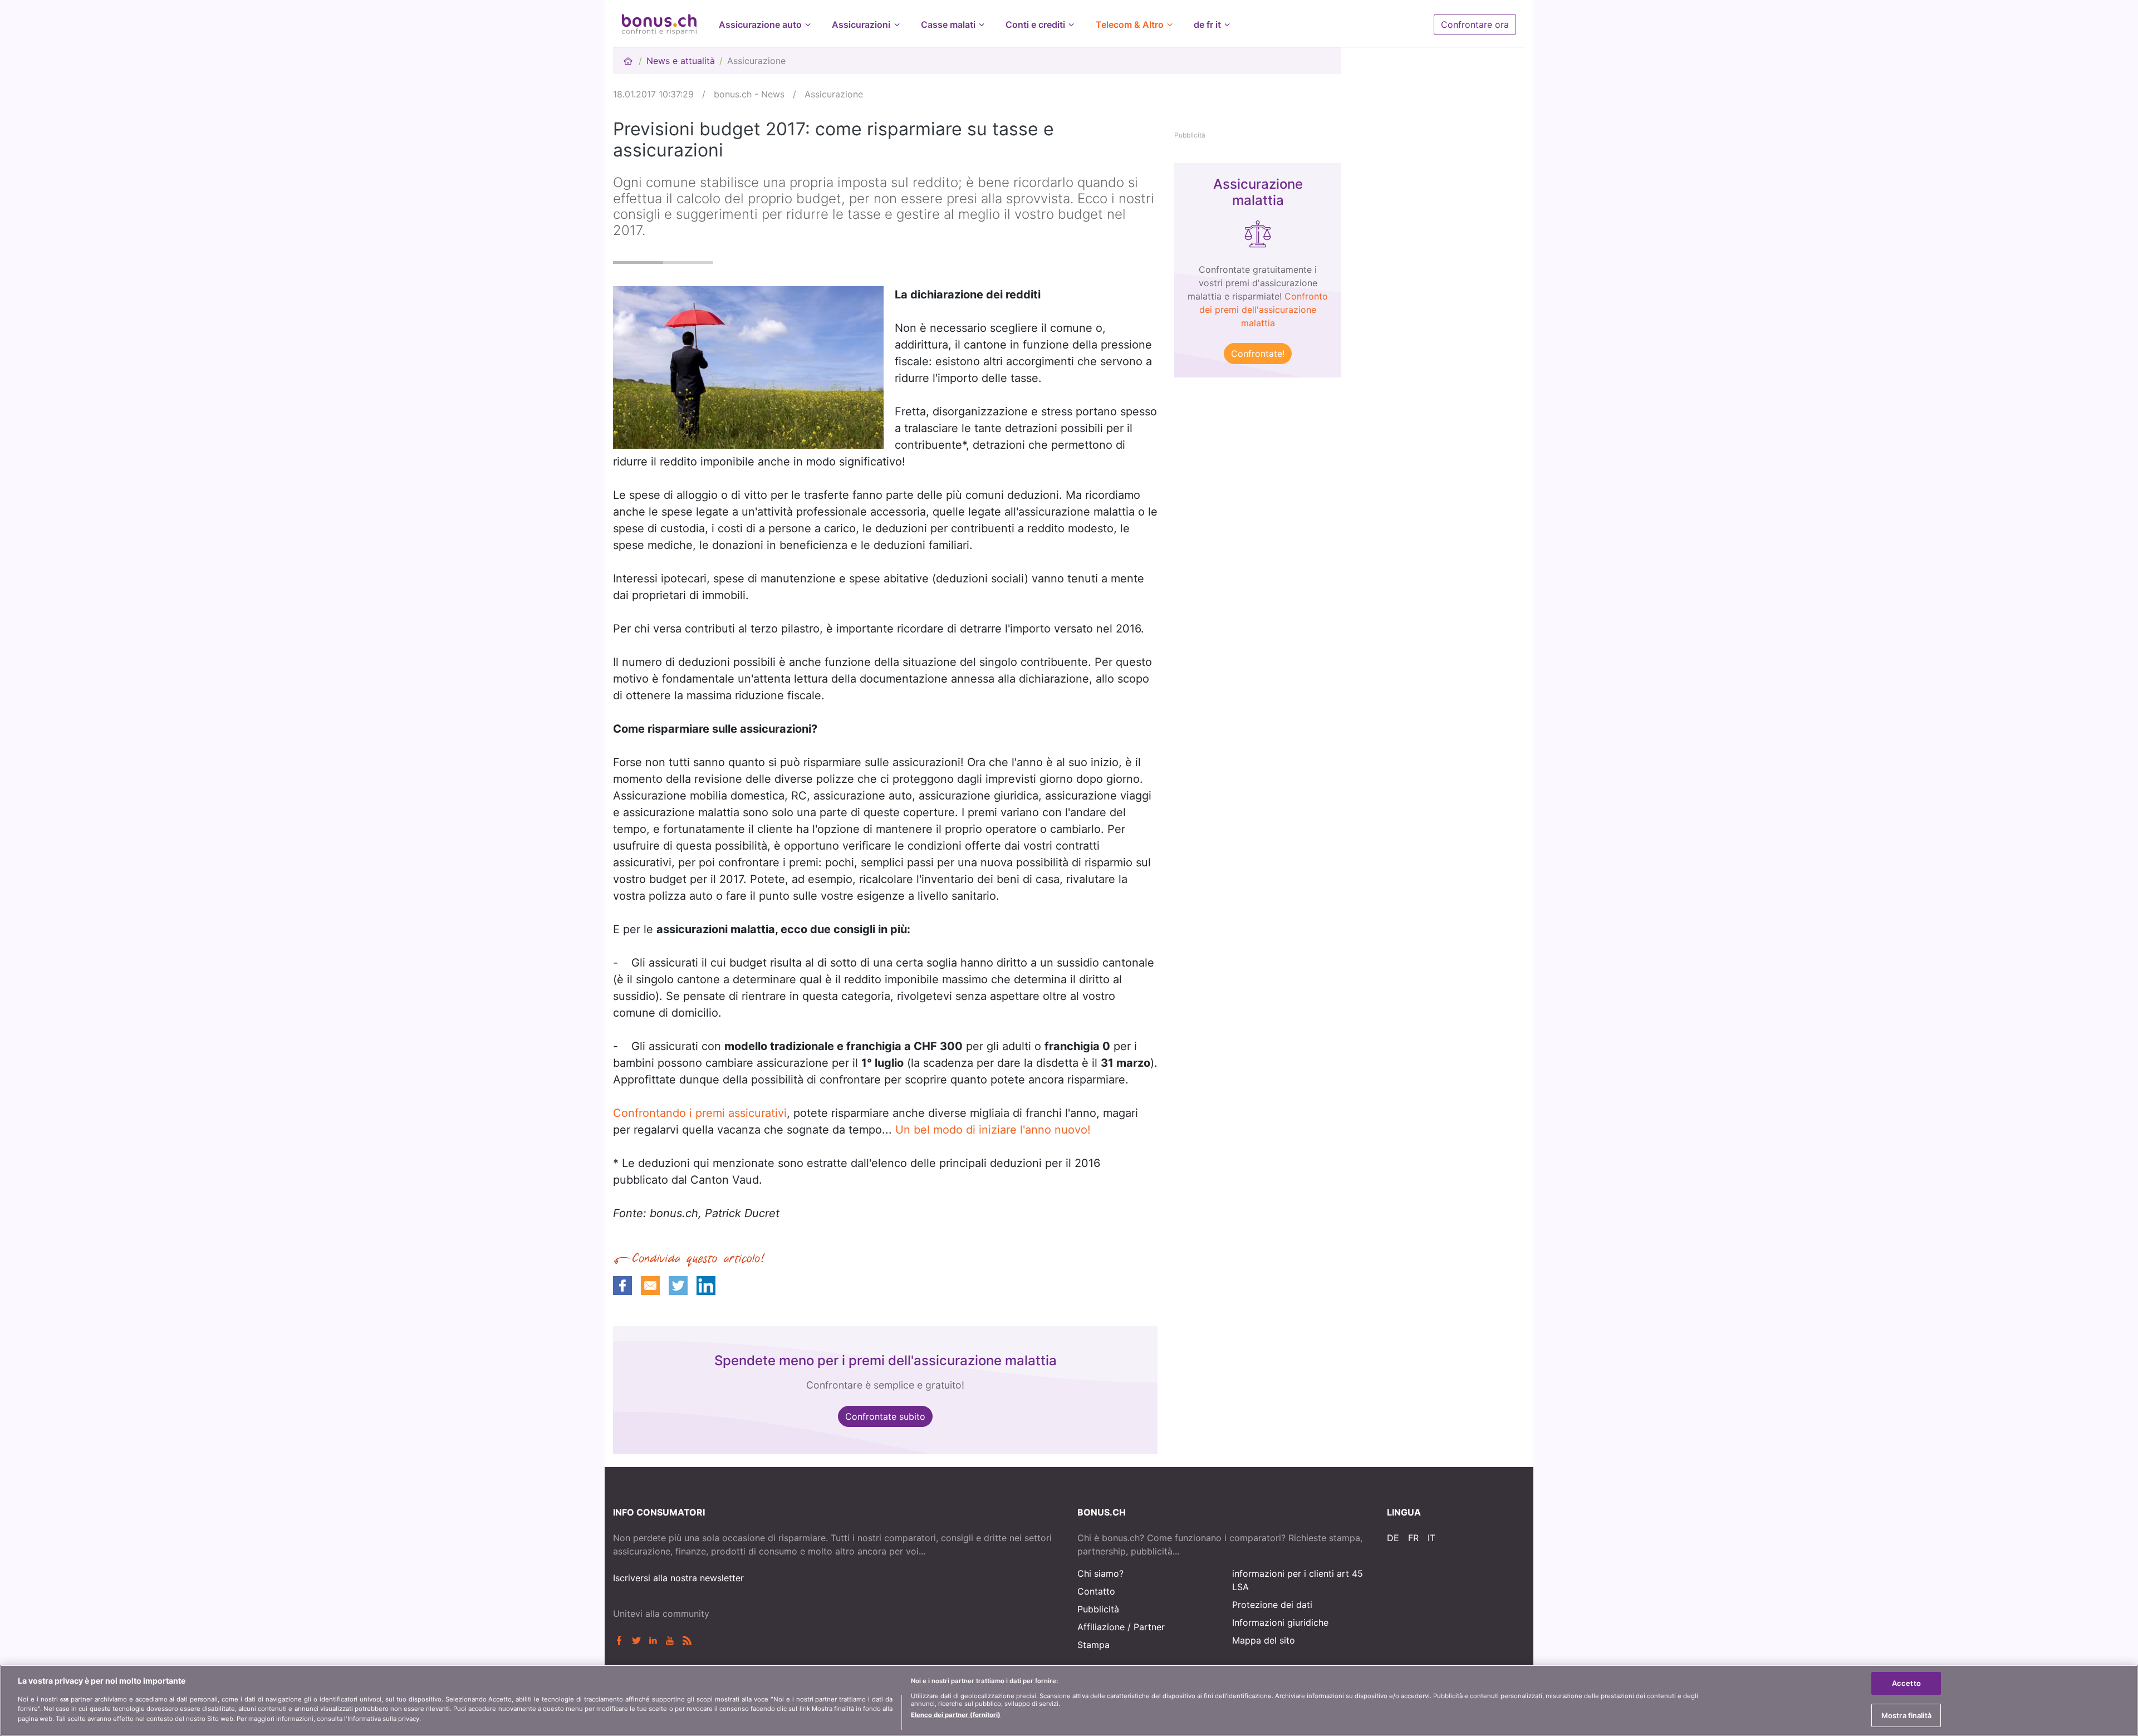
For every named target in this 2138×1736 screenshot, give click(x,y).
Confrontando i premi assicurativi (700, 1113)
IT (1431, 1538)
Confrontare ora (1475, 24)
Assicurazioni (861, 24)
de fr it (1207, 24)
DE (1393, 1538)
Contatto (1096, 1591)
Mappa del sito (1264, 1640)
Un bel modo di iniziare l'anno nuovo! (993, 1130)
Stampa (1093, 1645)
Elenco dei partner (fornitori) (956, 1714)
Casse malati (948, 24)
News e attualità (681, 61)
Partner (1149, 1627)
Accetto (1906, 1683)
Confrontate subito (885, 1416)
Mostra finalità (1906, 1715)
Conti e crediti (1035, 24)
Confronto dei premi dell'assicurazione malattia (1264, 310)
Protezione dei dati (1272, 1605)
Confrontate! (1258, 354)
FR (1413, 1538)
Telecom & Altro (1130, 24)
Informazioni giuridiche (1280, 1622)
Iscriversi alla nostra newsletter (678, 1578)
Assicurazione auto (760, 24)
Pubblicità (1098, 1609)
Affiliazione (1101, 1627)
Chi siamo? (1100, 1573)
